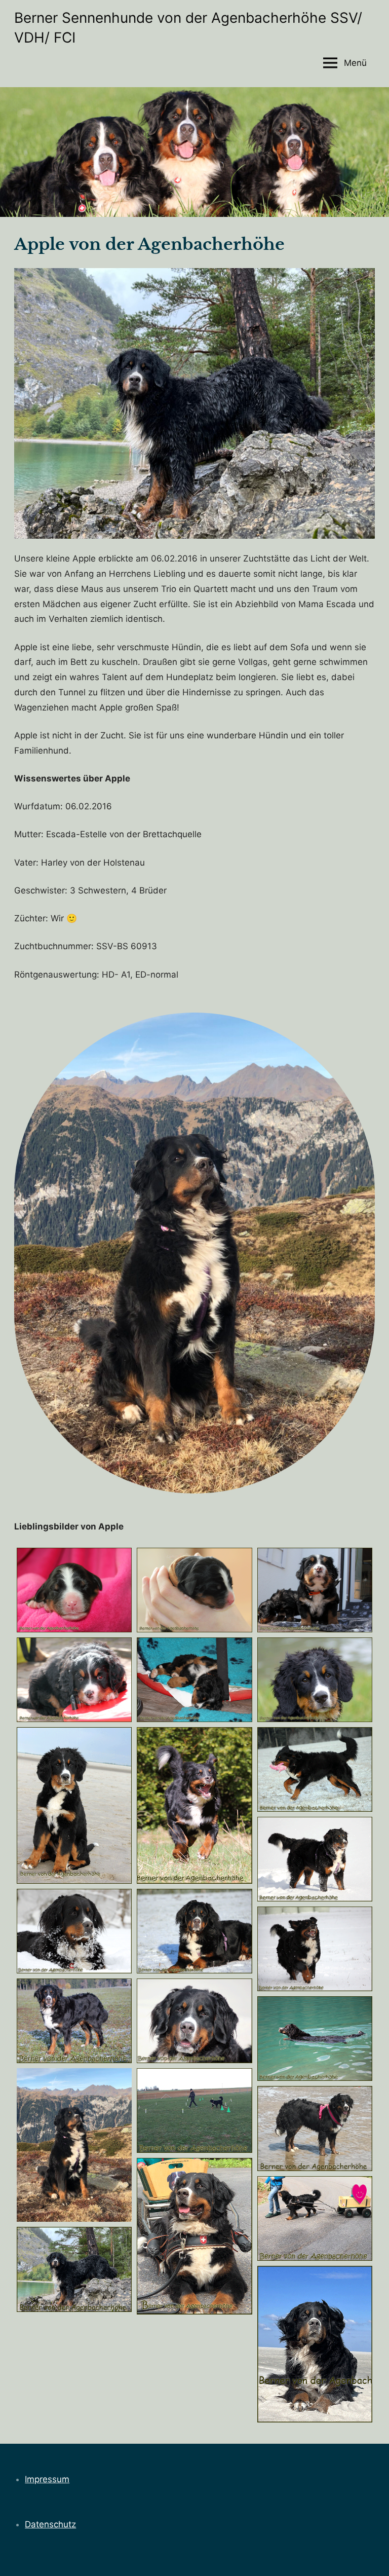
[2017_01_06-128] (315, 1859)
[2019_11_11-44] (74, 2021)
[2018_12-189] (194, 1931)
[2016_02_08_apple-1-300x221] (74, 1590)
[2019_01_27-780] (74, 1931)
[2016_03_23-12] (194, 1680)
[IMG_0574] (194, 2111)
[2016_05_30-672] (74, 1805)
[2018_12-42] (315, 1949)
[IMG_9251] (194, 2021)
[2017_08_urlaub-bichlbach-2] (315, 2039)
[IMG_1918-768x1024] (74, 2145)
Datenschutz (50, 2524)
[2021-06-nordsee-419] (315, 2128)
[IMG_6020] (315, 2344)
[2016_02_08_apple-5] (194, 1590)
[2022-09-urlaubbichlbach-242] (74, 2269)
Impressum (47, 2479)
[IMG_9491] (315, 2218)
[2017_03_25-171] (194, 1805)
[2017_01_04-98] (315, 1769)
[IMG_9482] (194, 2236)
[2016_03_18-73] (74, 1680)
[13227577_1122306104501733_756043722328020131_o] (315, 1680)
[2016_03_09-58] (315, 1590)
